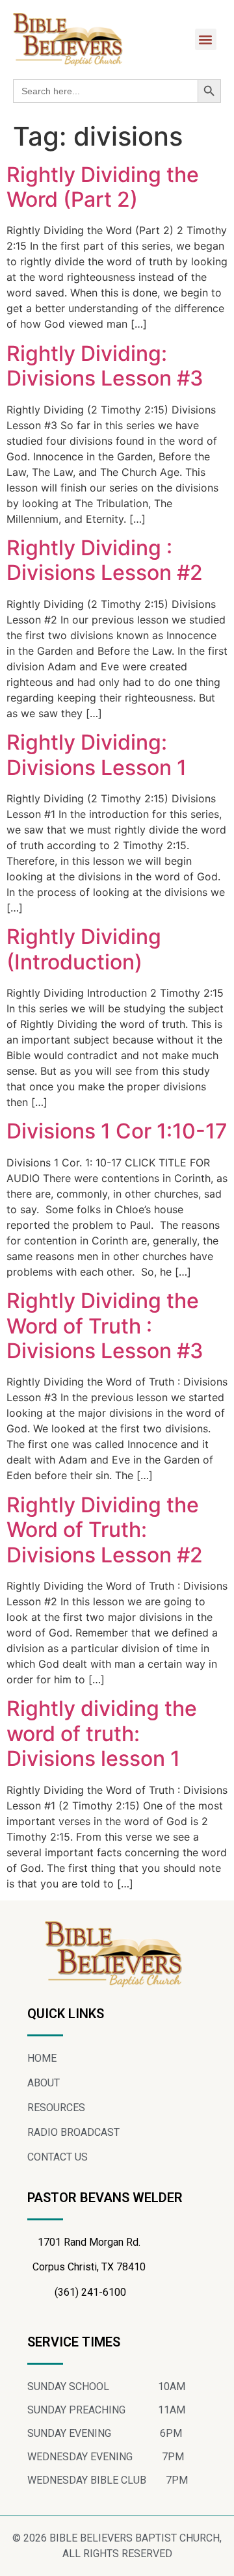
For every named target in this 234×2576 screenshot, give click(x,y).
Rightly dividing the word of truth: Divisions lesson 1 (102, 1733)
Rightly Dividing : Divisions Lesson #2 (105, 560)
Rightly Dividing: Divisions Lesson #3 (105, 366)
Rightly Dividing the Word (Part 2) (103, 187)
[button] (206, 39)
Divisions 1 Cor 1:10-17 (117, 1131)
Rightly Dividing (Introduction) (84, 949)
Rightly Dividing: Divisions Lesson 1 (97, 755)
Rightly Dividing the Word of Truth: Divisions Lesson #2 (105, 1530)
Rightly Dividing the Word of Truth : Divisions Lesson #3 (105, 1326)
